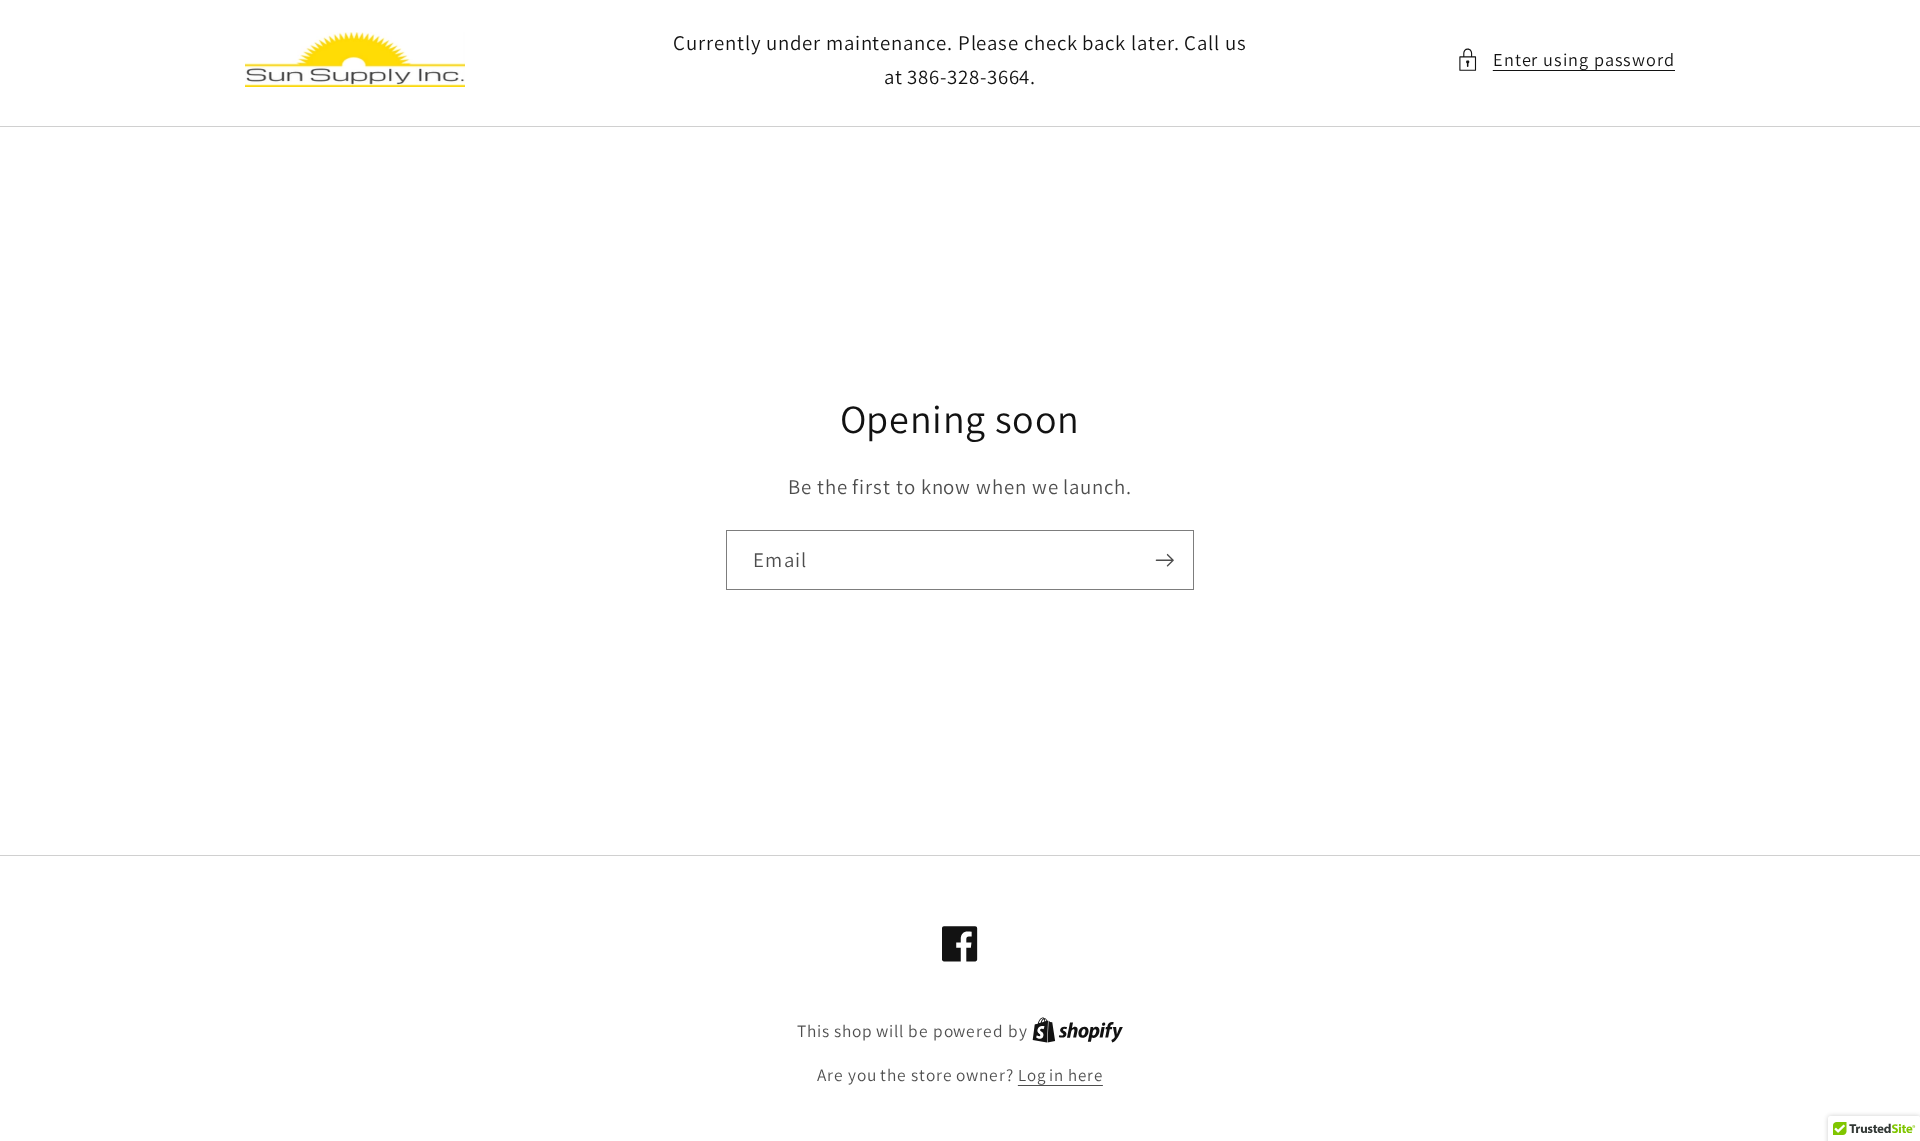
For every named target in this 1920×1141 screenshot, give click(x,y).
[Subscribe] (1164, 560)
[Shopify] (1077, 1031)
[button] (1565, 59)
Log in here (1060, 1075)
